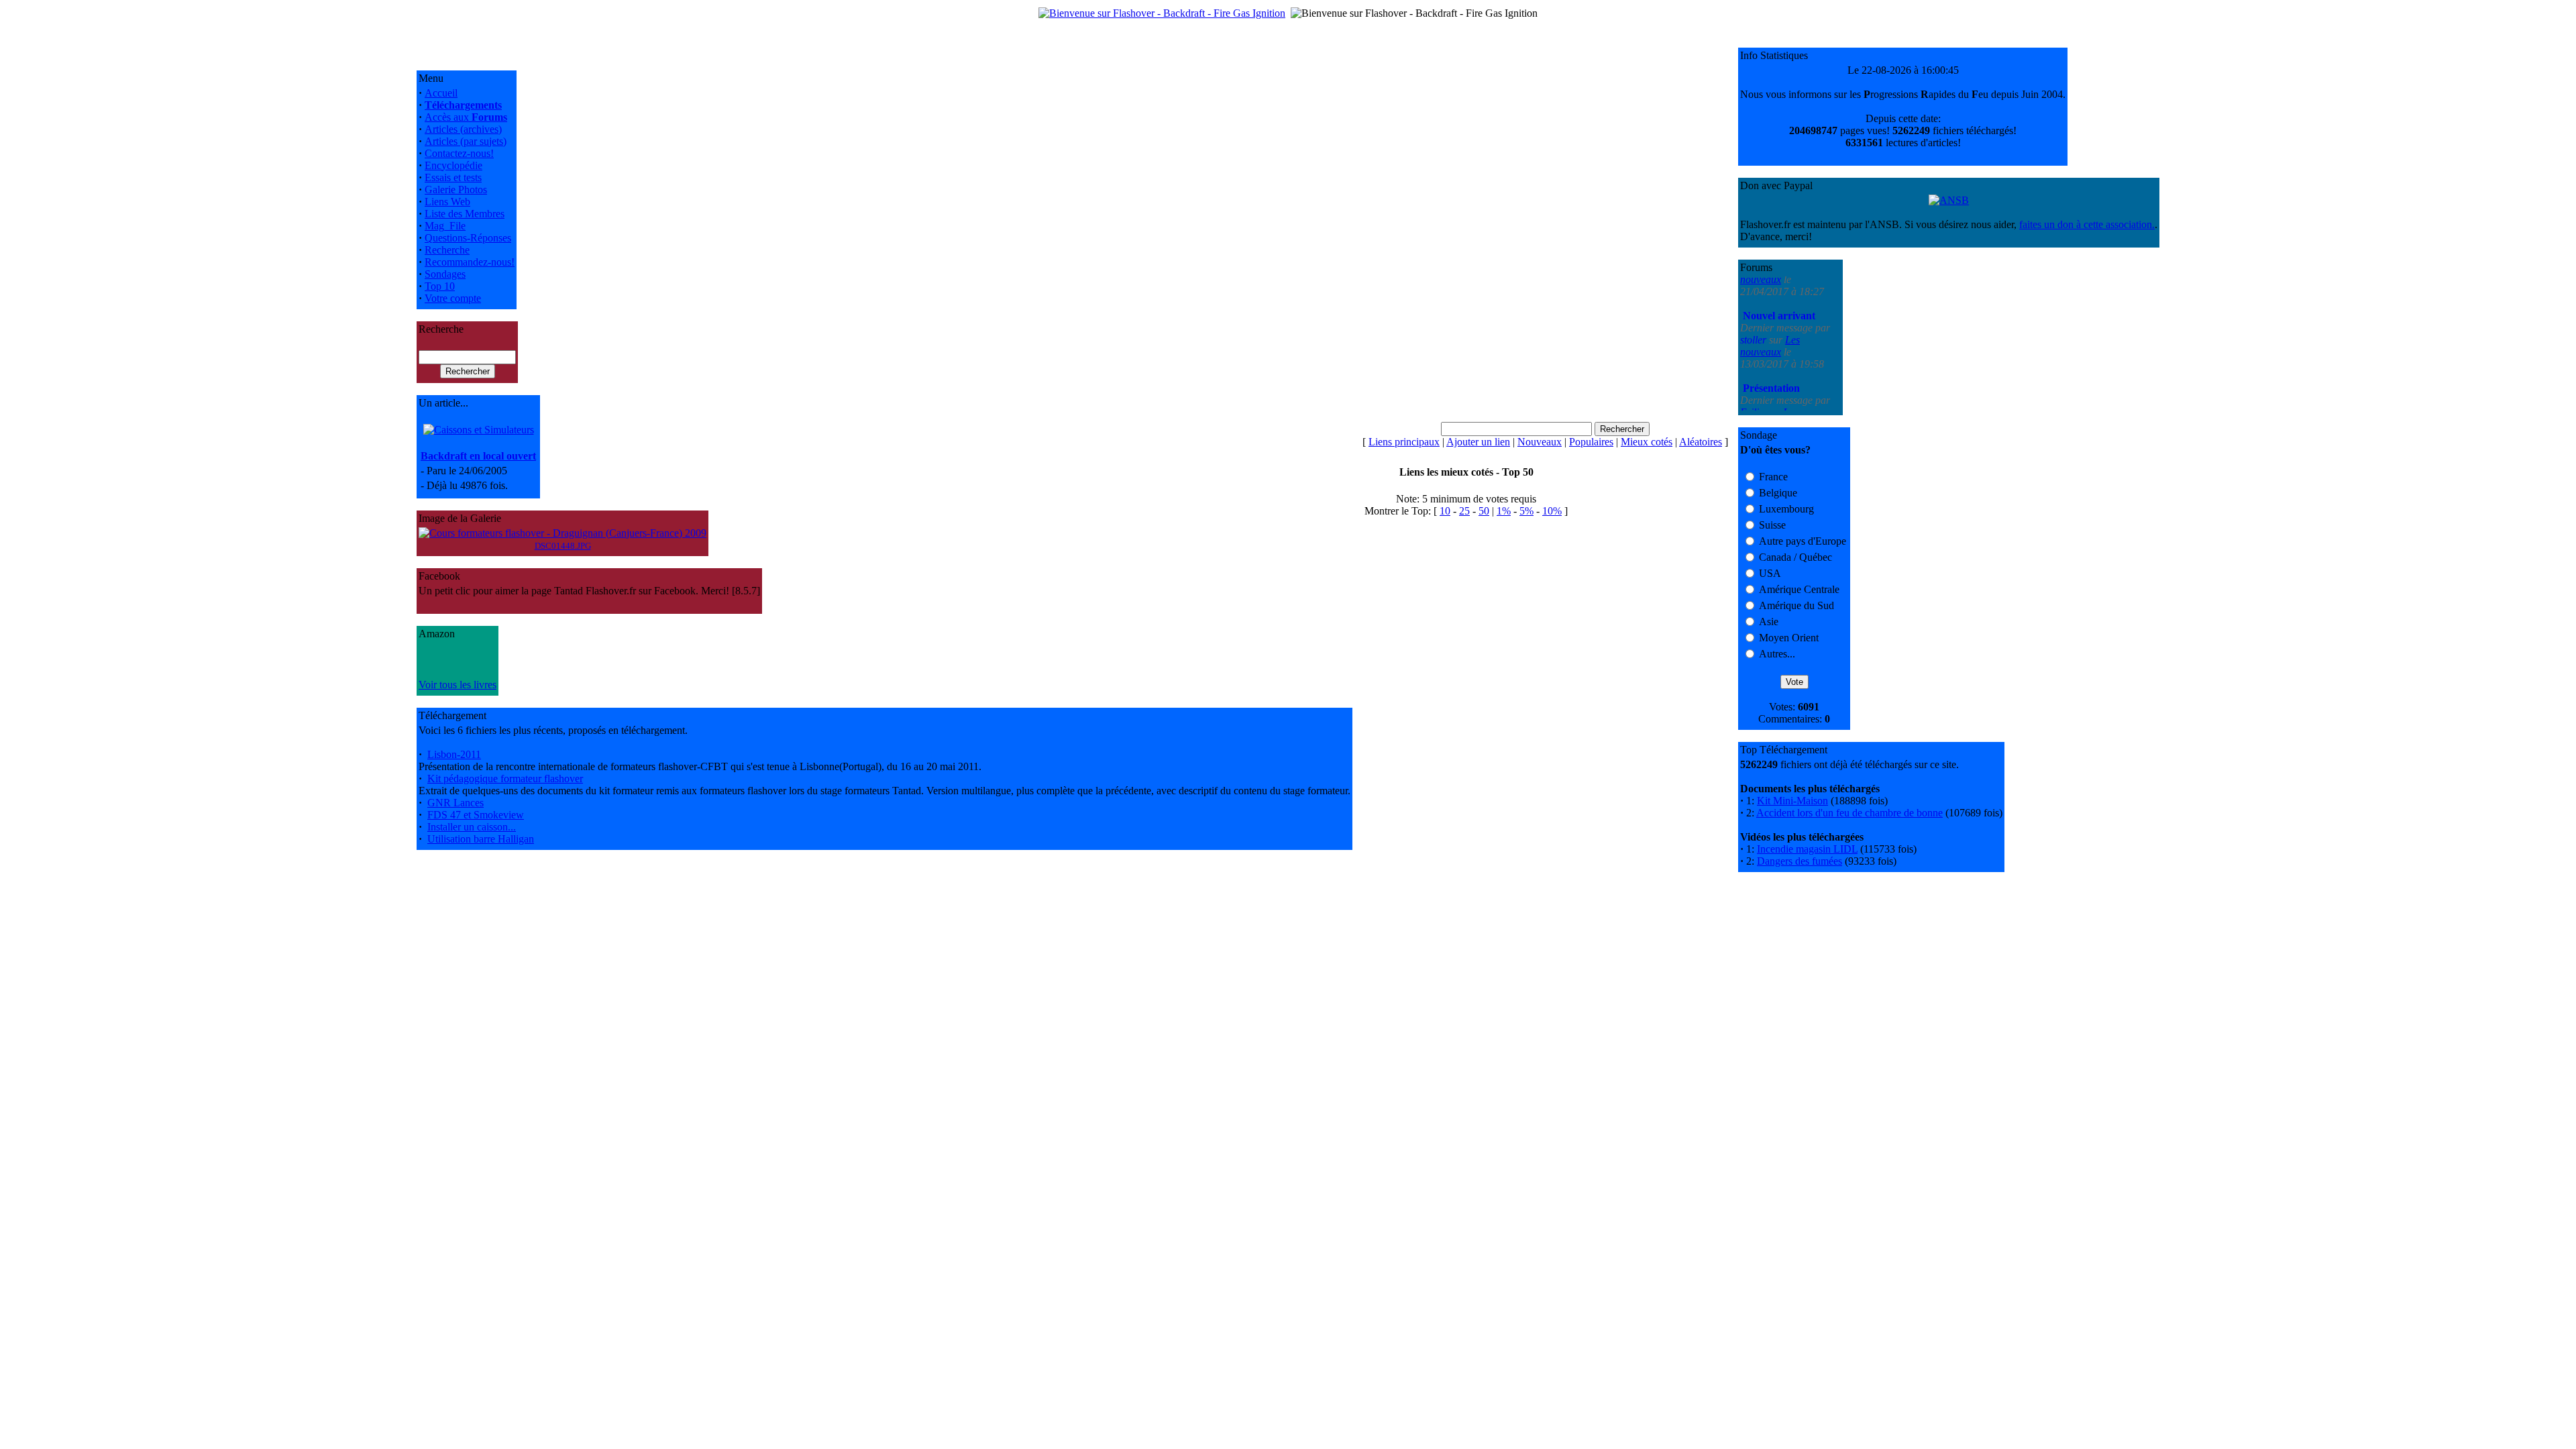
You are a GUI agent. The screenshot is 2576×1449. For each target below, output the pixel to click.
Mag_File (445, 226)
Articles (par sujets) (466, 141)
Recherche (447, 250)
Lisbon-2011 (454, 754)
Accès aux (466, 117)
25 (1464, 511)
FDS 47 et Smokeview (476, 815)
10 (1445, 511)
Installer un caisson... (472, 827)
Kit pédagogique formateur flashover (505, 779)
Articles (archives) (463, 129)
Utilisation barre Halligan (481, 839)
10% (1552, 511)
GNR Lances (455, 803)
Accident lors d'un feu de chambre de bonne (1849, 813)
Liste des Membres (465, 214)
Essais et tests (453, 177)
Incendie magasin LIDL (1807, 849)
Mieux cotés (1647, 442)
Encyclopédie (453, 165)
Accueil (441, 93)
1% (1504, 511)
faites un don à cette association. (2087, 224)
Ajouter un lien (1478, 442)
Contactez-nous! (459, 153)
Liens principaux (1404, 442)
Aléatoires (1701, 442)
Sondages (445, 274)
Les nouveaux (1770, 306)
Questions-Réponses (468, 238)
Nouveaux (1540, 442)
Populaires (1591, 442)
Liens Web (447, 202)
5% (1526, 511)
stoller (1755, 300)
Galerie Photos (456, 190)
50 (1484, 511)
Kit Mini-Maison (1792, 801)
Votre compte (453, 298)
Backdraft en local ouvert (478, 456)
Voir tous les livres (458, 685)
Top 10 (440, 286)
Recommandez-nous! (470, 262)
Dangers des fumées (1800, 861)
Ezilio (1754, 372)
